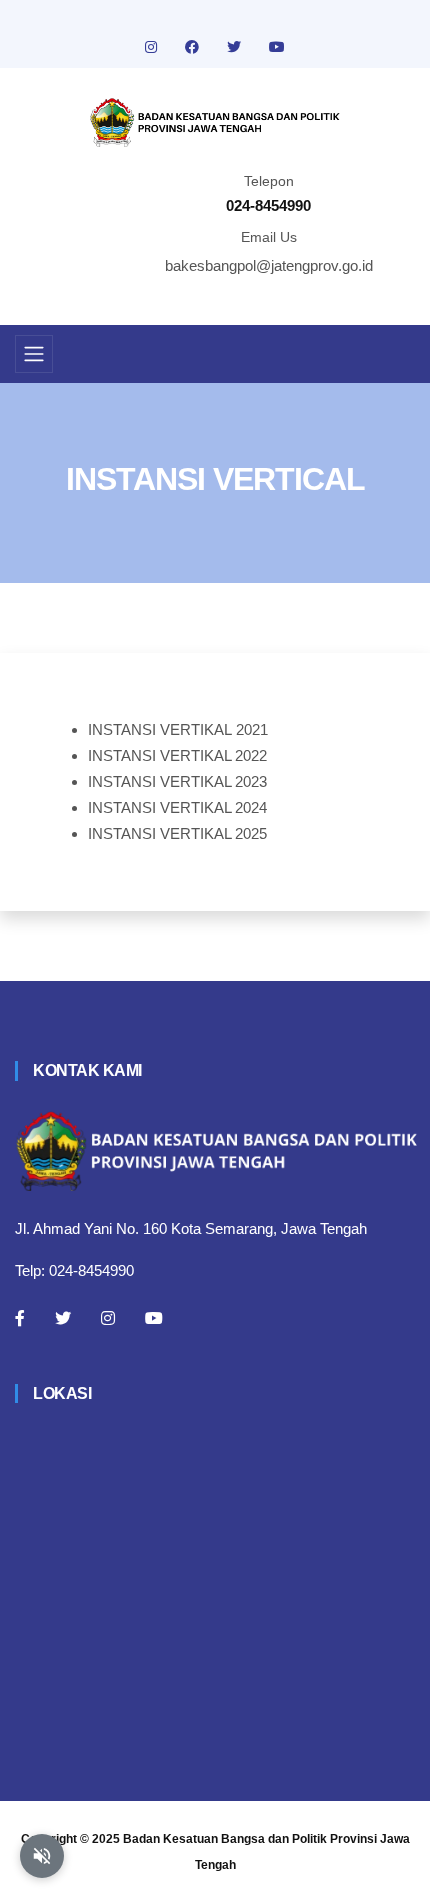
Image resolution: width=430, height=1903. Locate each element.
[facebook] (194, 47)
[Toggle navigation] (34, 354)
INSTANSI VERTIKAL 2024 (177, 807)
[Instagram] (108, 1318)
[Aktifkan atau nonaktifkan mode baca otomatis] (42, 1856)
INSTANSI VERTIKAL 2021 (178, 729)
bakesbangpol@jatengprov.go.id (269, 265)
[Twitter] (63, 1318)
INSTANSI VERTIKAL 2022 (177, 755)
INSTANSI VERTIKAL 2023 (177, 781)
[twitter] (236, 47)
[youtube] (277, 47)
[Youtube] (154, 1318)
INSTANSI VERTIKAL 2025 (177, 833)
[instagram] (153, 47)
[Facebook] (20, 1318)
